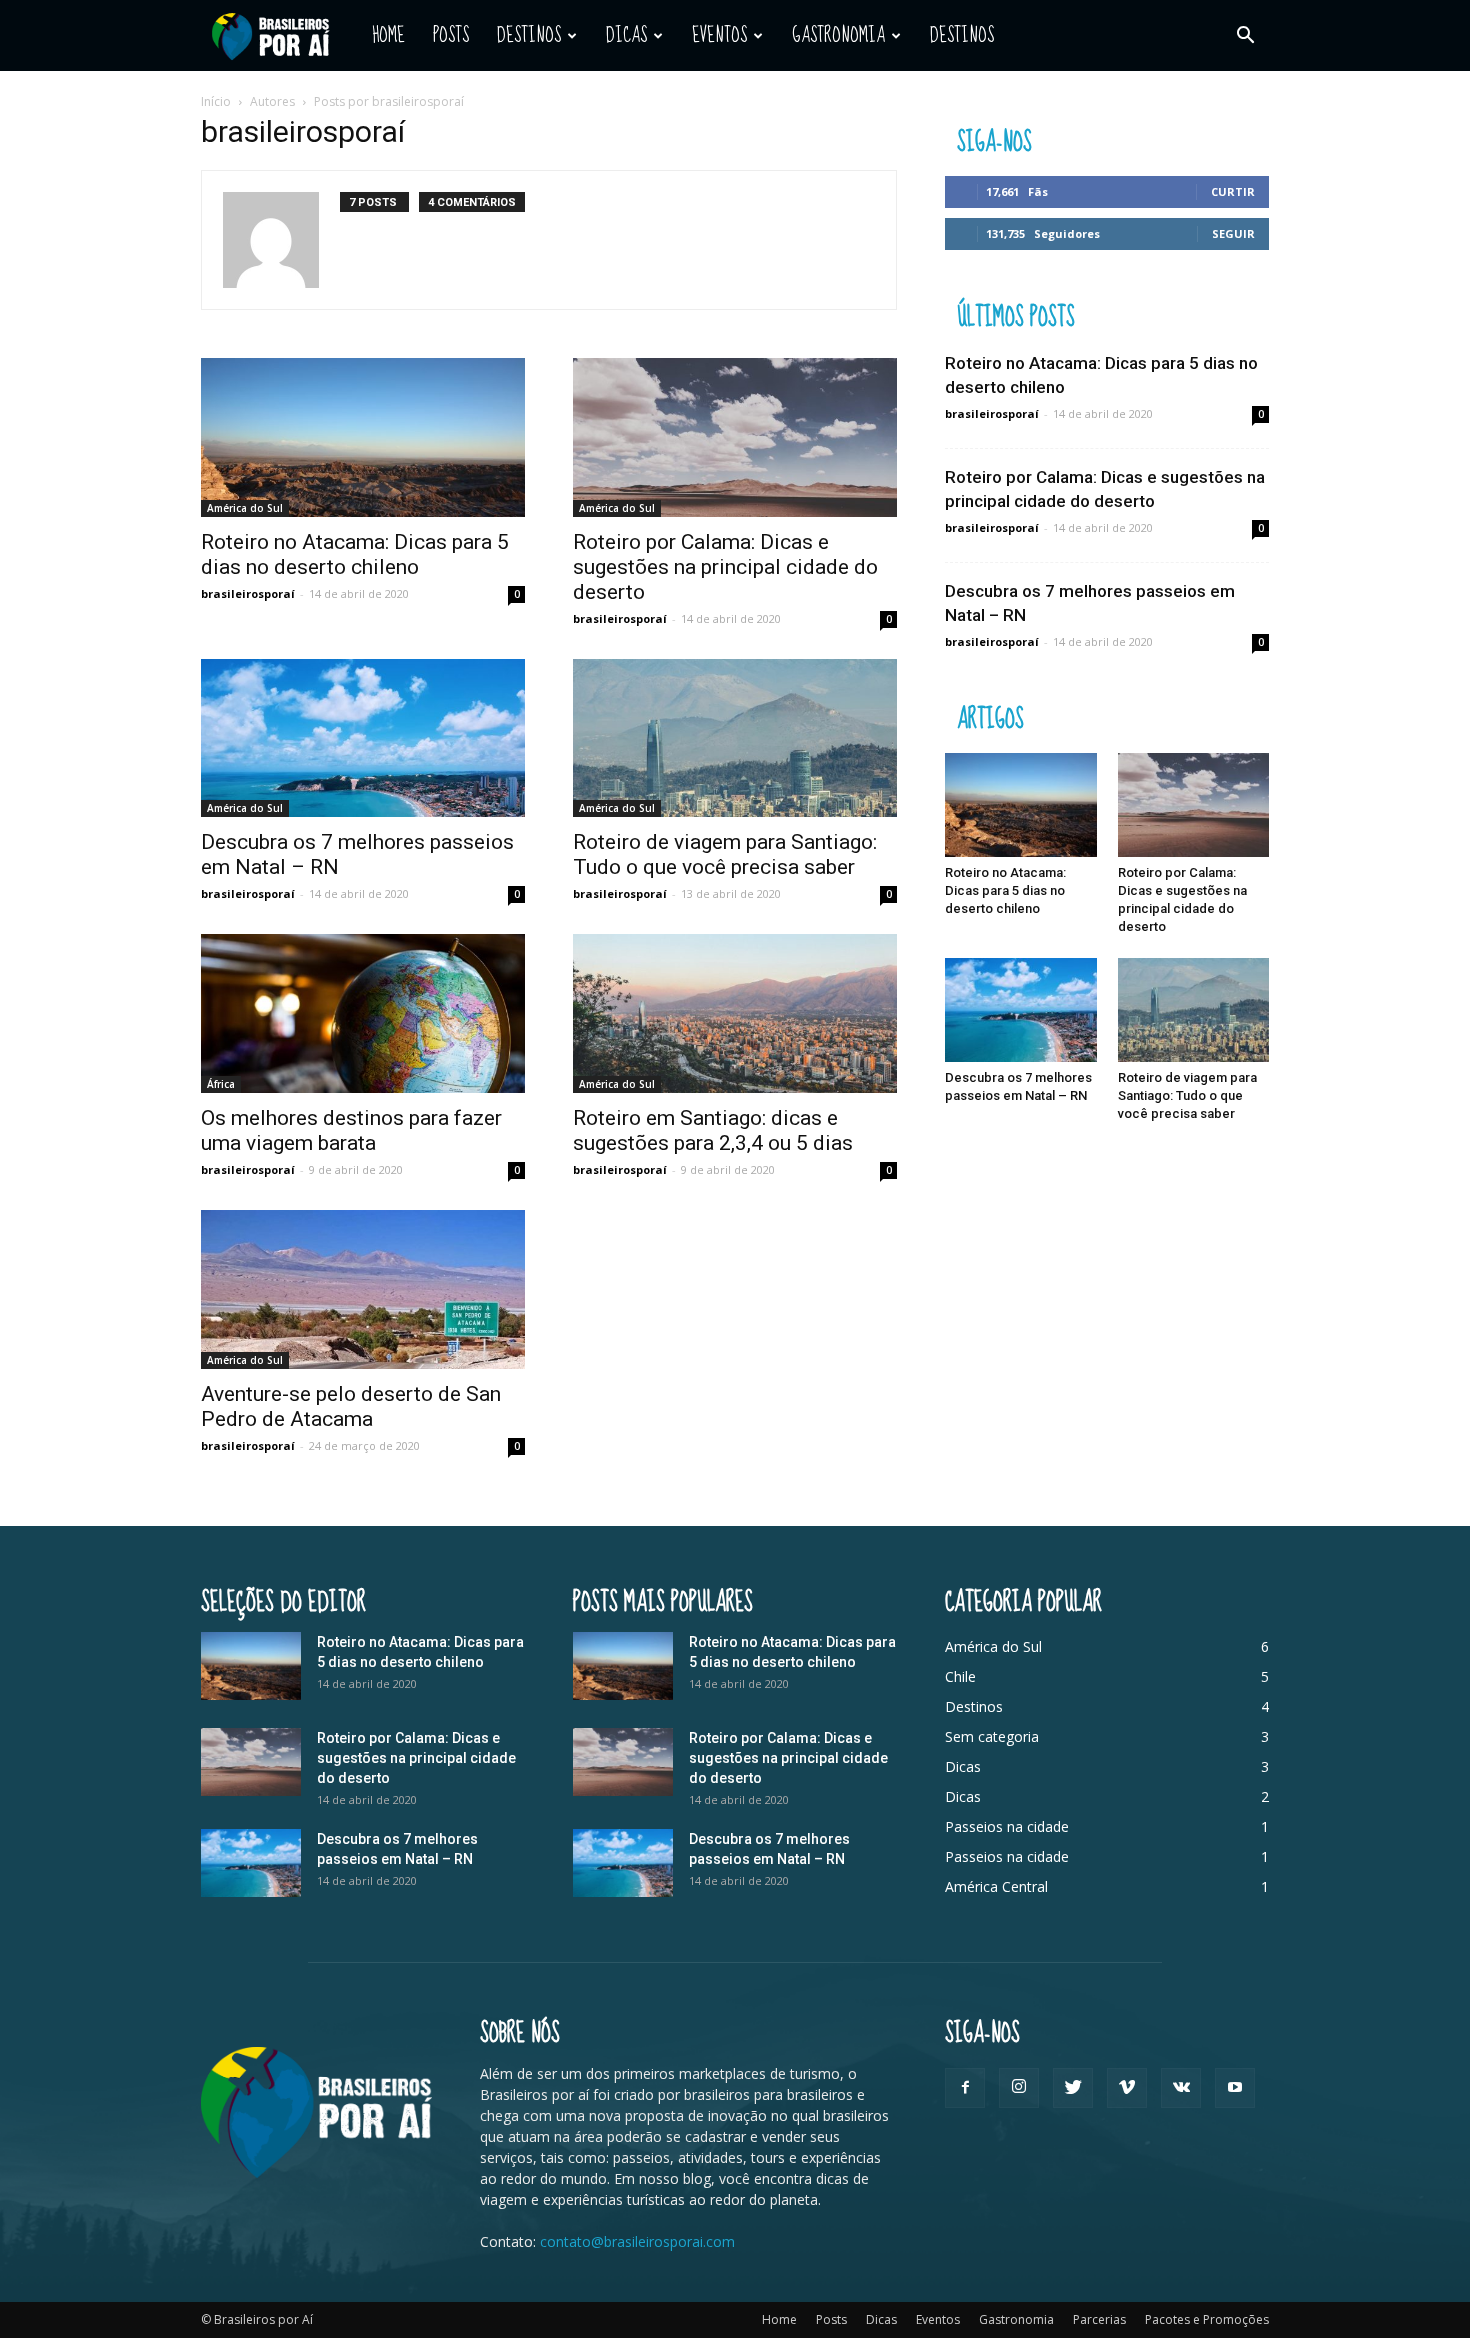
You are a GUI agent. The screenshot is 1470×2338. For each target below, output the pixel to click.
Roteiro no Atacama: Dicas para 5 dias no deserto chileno (355, 554)
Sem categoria (992, 1736)
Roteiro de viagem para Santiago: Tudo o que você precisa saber (725, 854)
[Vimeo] (1127, 2088)
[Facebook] (965, 2088)
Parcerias (1099, 2319)
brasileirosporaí (248, 593)
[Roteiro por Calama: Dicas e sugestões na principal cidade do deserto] (735, 437)
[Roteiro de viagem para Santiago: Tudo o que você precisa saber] (735, 738)
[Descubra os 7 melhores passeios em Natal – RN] (363, 738)
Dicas (626, 35)
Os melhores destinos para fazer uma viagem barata (351, 1130)
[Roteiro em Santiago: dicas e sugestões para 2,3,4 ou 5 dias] (735, 1013)
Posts (451, 35)
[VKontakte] (1181, 2088)
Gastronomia (838, 35)
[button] (1245, 36)
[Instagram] (1019, 2088)
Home (388, 35)
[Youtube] (1235, 2088)
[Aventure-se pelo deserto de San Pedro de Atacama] (363, 1289)
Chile (960, 1676)
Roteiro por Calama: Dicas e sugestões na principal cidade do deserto (725, 567)
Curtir (1233, 191)
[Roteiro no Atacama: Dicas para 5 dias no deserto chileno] (363, 437)
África (221, 1084)
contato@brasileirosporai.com (637, 2241)
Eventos (719, 35)
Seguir (1233, 233)
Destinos (529, 35)
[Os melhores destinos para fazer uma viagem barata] (363, 1013)
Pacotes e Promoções (1207, 2319)
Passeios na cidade (1007, 1826)
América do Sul (245, 508)
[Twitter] (1073, 2088)
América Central (996, 1886)
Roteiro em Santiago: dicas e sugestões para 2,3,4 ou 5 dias (713, 1130)
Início (216, 101)
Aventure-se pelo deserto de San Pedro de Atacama (351, 1406)
